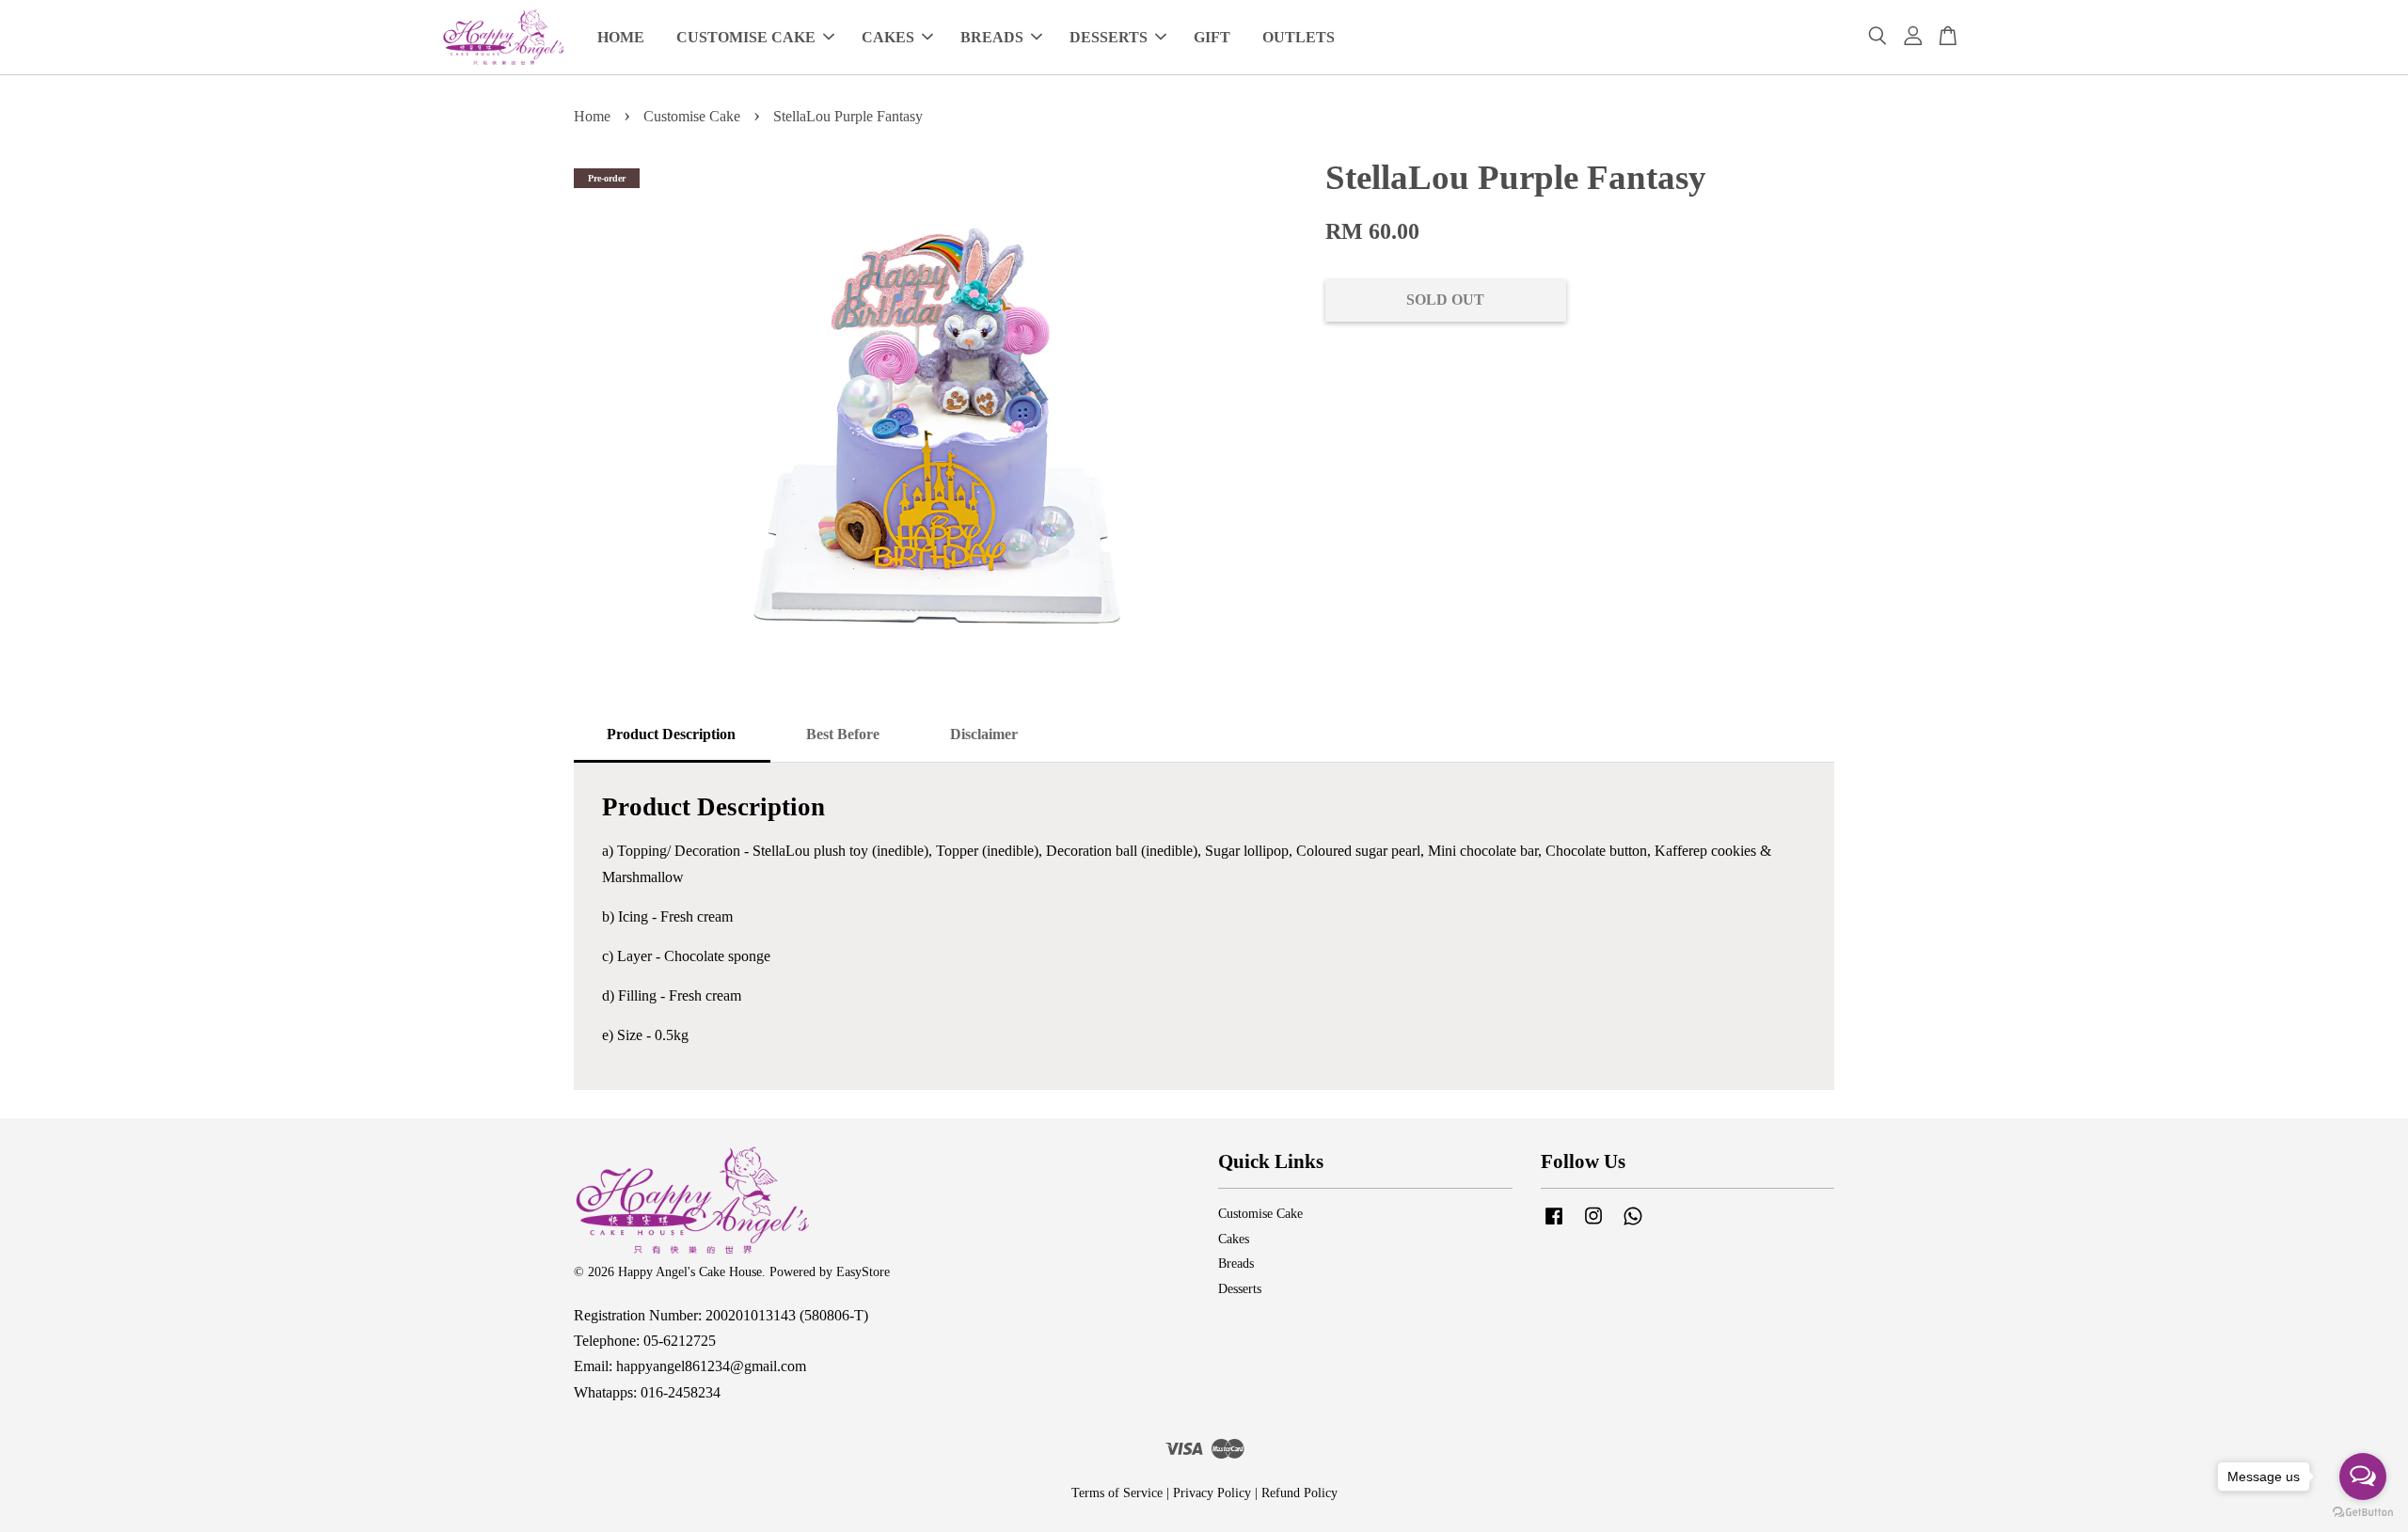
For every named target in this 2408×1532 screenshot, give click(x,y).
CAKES (888, 37)
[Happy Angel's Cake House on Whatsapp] (1633, 1225)
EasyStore (863, 1272)
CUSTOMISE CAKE (746, 37)
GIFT (1212, 37)
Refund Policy (1299, 1493)
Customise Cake (692, 116)
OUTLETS (1299, 37)
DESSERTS (1109, 37)
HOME (621, 37)
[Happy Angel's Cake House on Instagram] (1593, 1225)
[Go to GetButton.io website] (2363, 1513)
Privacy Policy (1212, 1493)
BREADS (992, 37)
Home (592, 116)
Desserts (1240, 1289)
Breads (1236, 1264)
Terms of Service (1117, 1493)
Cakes (1234, 1239)
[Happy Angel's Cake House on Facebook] (1554, 1225)
